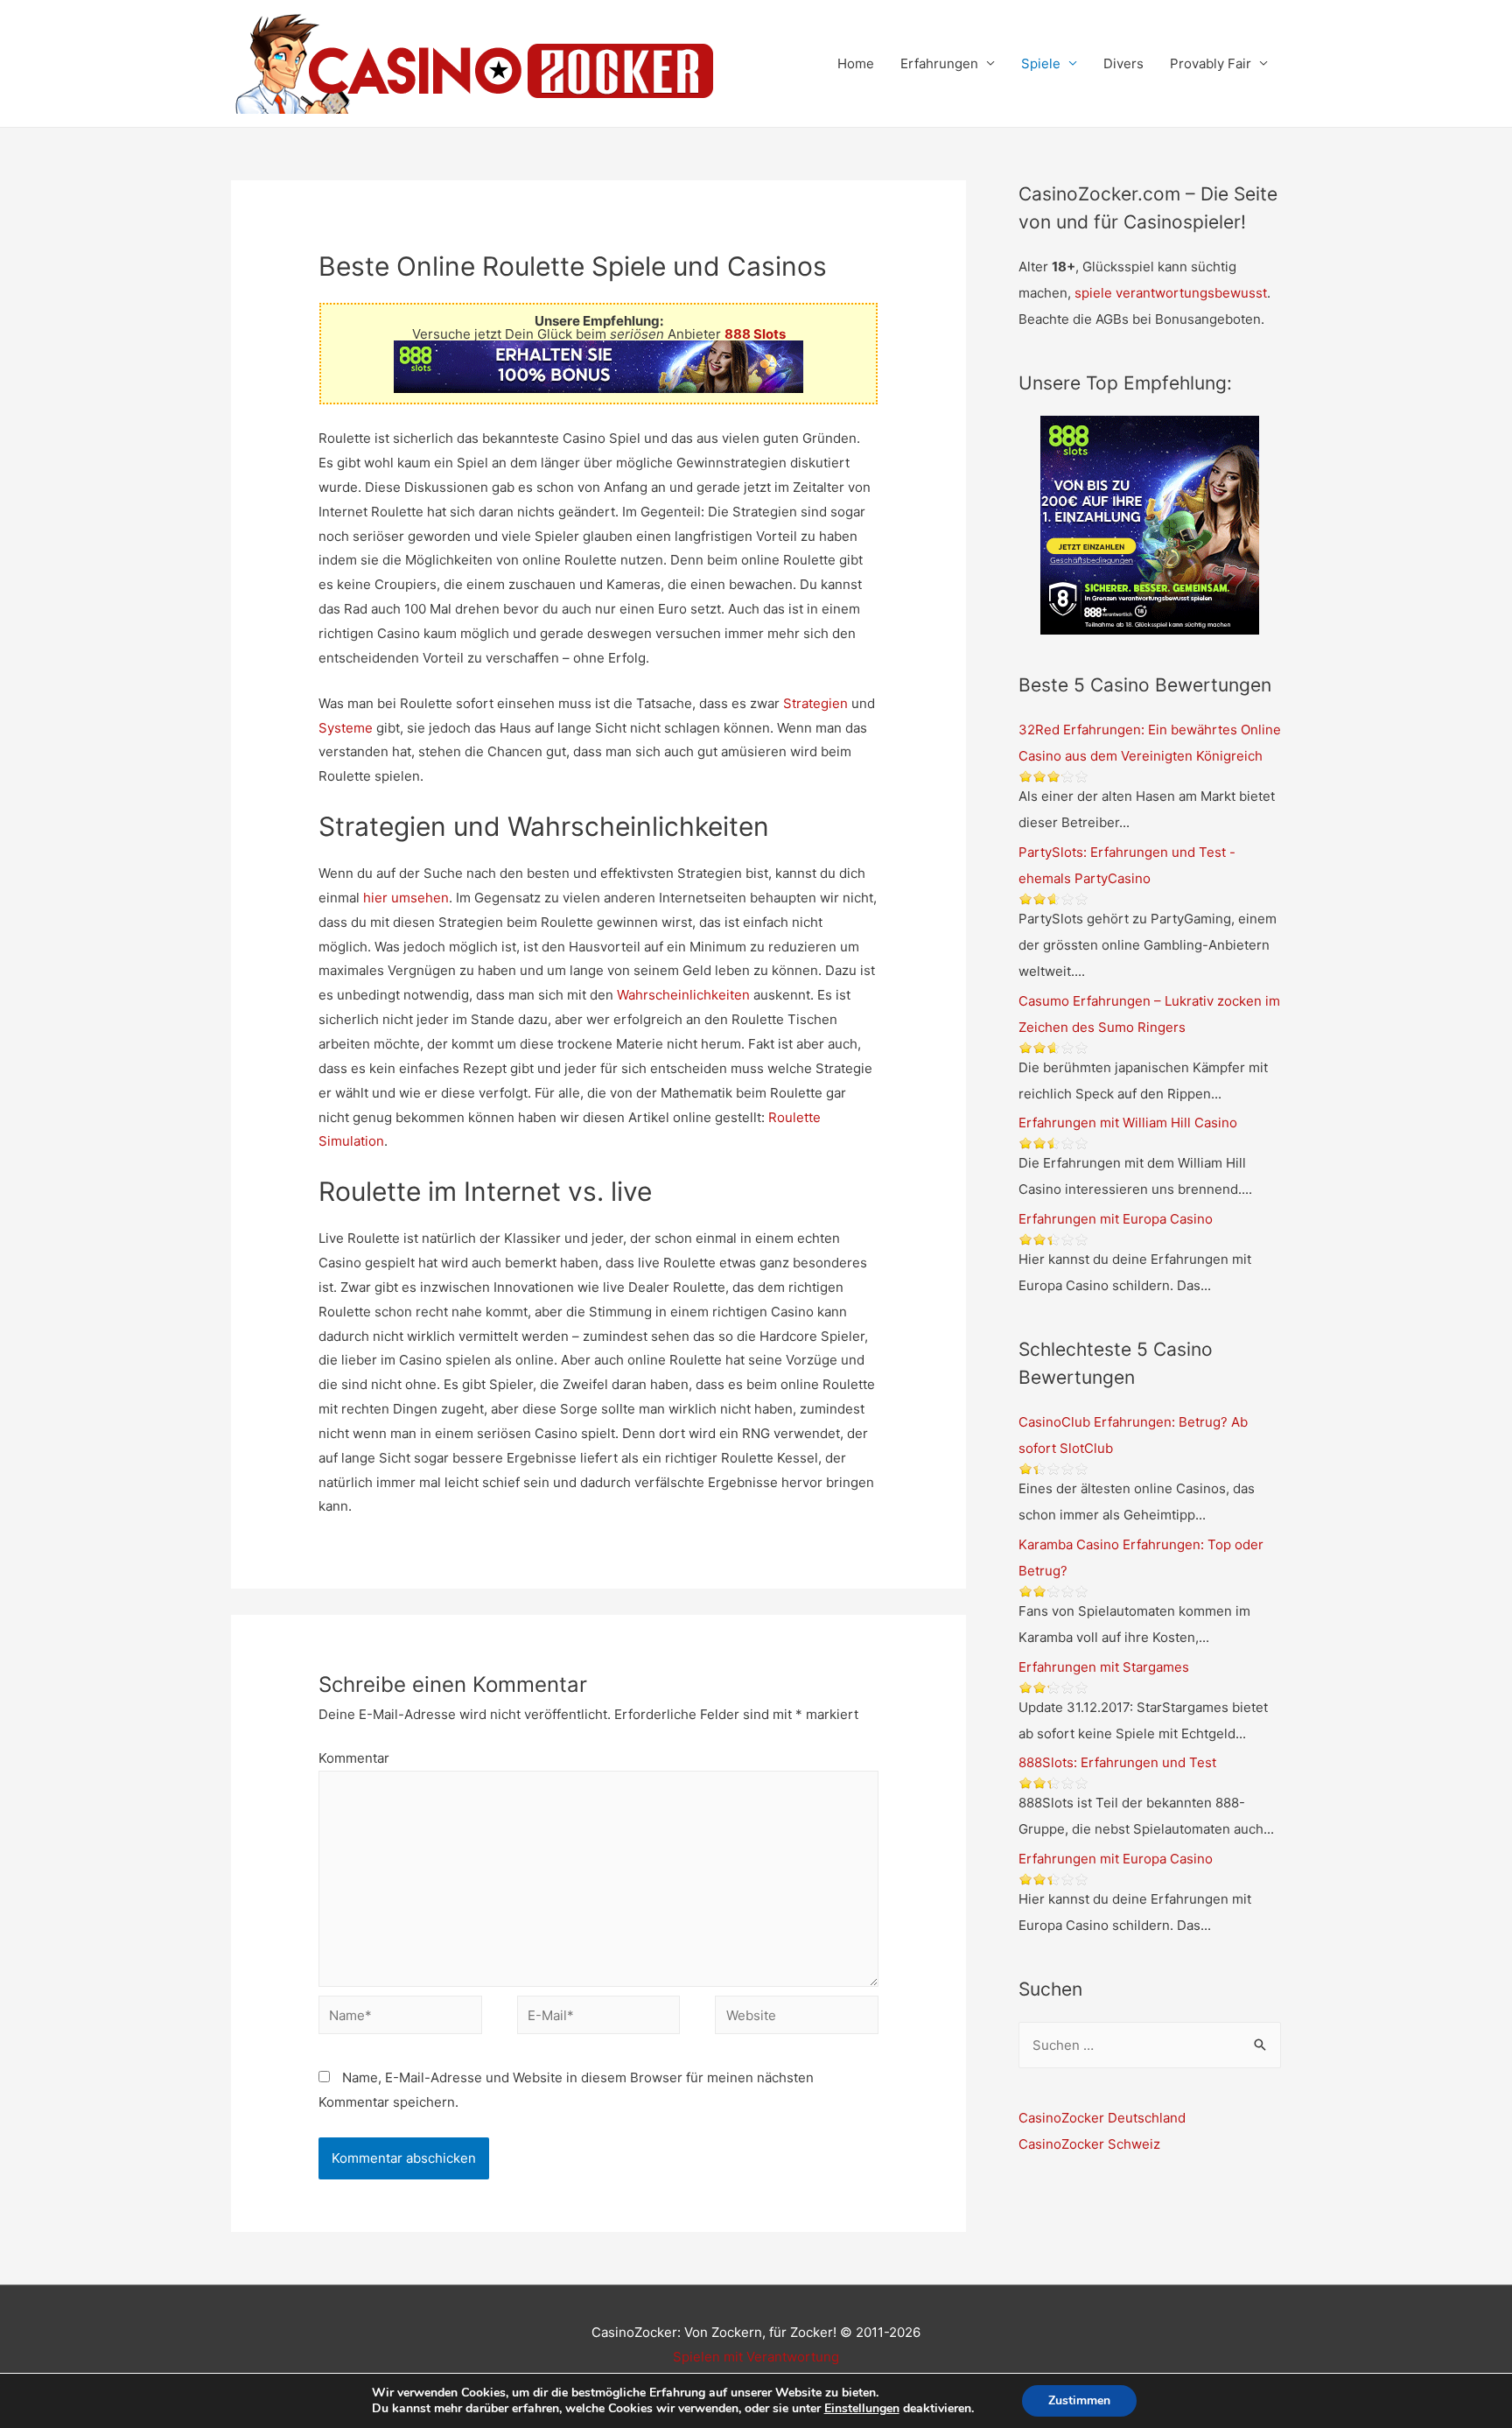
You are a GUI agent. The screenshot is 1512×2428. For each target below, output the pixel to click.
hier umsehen (406, 898)
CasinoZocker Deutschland (1102, 2118)
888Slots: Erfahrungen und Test (1117, 1762)
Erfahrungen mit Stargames (1104, 1667)
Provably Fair (1211, 63)
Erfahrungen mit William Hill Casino (1128, 1123)
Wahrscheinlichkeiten (683, 995)
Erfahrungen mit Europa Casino (1116, 1219)
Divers (1123, 63)
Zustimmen (1079, 2400)
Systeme (346, 728)
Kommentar (354, 1758)
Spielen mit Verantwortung (756, 2357)
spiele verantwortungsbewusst (1171, 293)
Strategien (815, 703)
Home (856, 63)
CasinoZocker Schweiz (1089, 2144)
